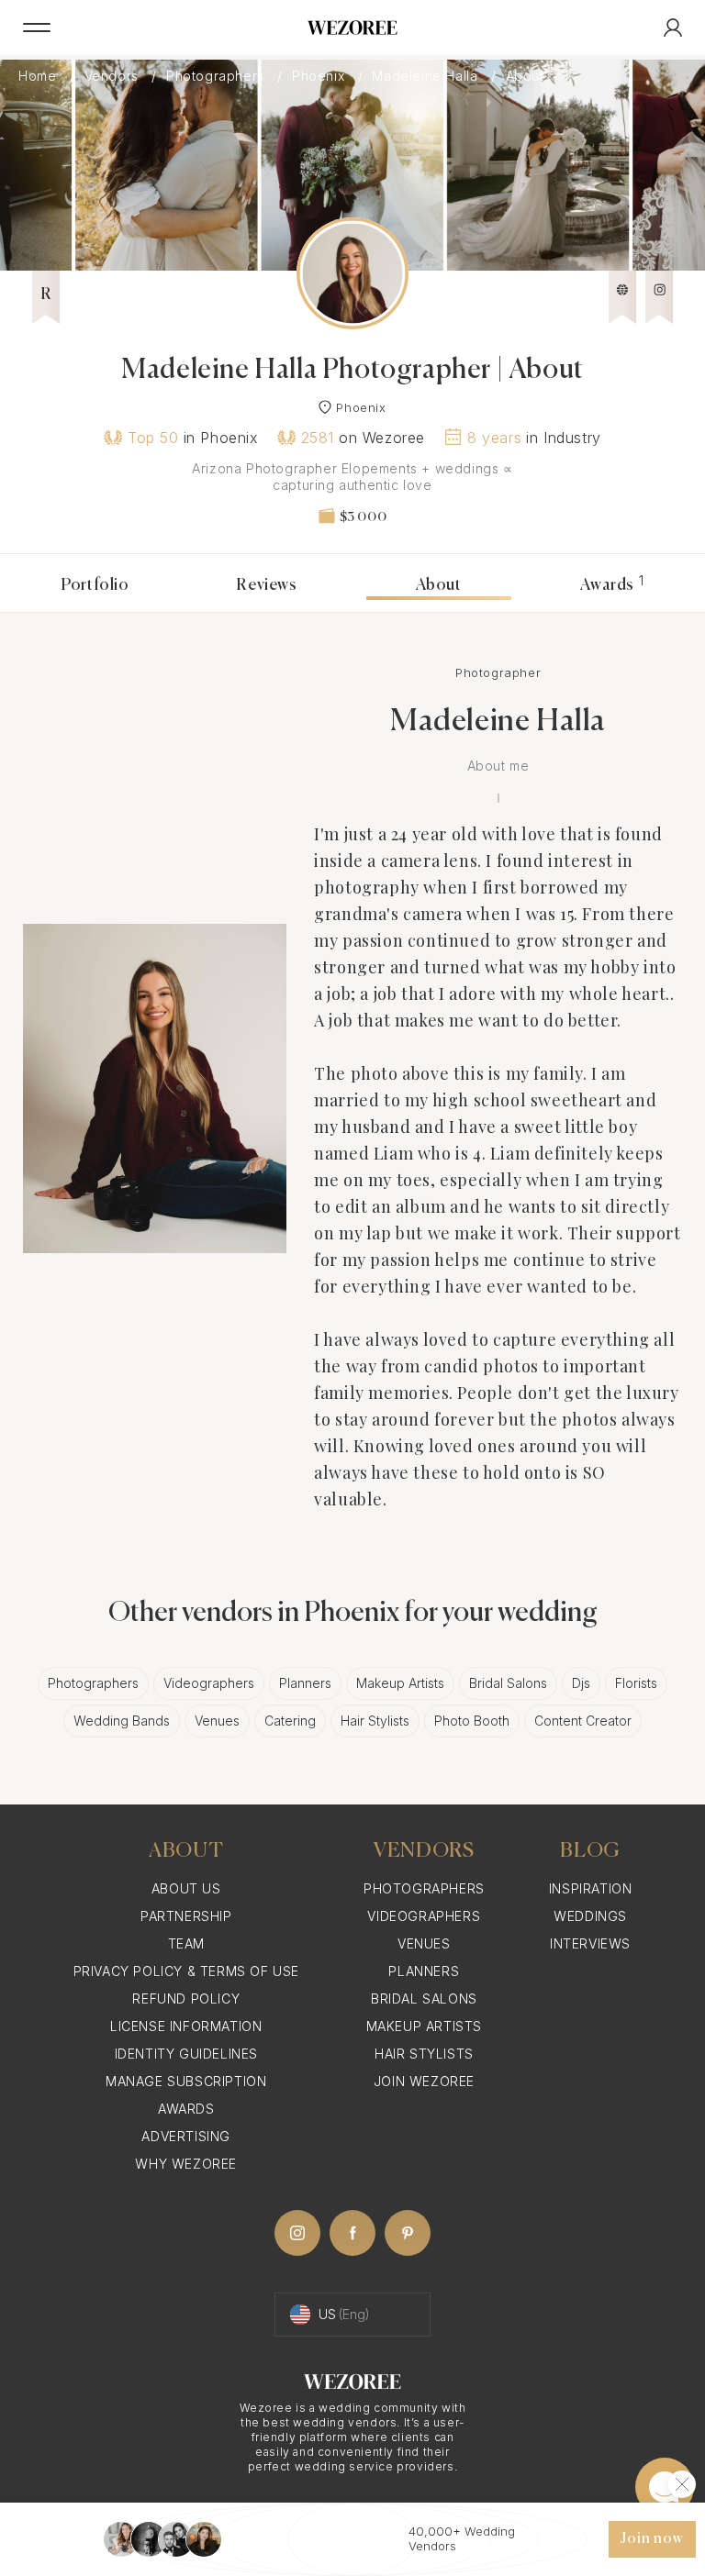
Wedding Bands (122, 1721)
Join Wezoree (424, 2081)
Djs (581, 1683)
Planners (305, 1683)
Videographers (209, 1683)
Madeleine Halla (427, 76)
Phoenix (320, 76)
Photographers (217, 76)
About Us (186, 1888)
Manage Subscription (186, 2081)
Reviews (266, 585)
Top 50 (153, 438)
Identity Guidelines (186, 2054)
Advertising (186, 2136)
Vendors (114, 76)
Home (39, 76)
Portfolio (95, 585)
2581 (318, 438)
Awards (612, 585)
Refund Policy (186, 1999)
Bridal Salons (508, 1683)
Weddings (590, 1916)
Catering (290, 1721)
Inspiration (591, 1888)
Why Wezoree (186, 2164)
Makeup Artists (400, 1683)
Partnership (186, 1916)
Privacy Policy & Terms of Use (186, 1971)
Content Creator (583, 1721)
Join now (652, 2539)
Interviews (590, 1943)
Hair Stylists (375, 1721)
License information (186, 2026)
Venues (217, 1721)
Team (186, 1943)
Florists (636, 1683)
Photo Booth (472, 1721)
